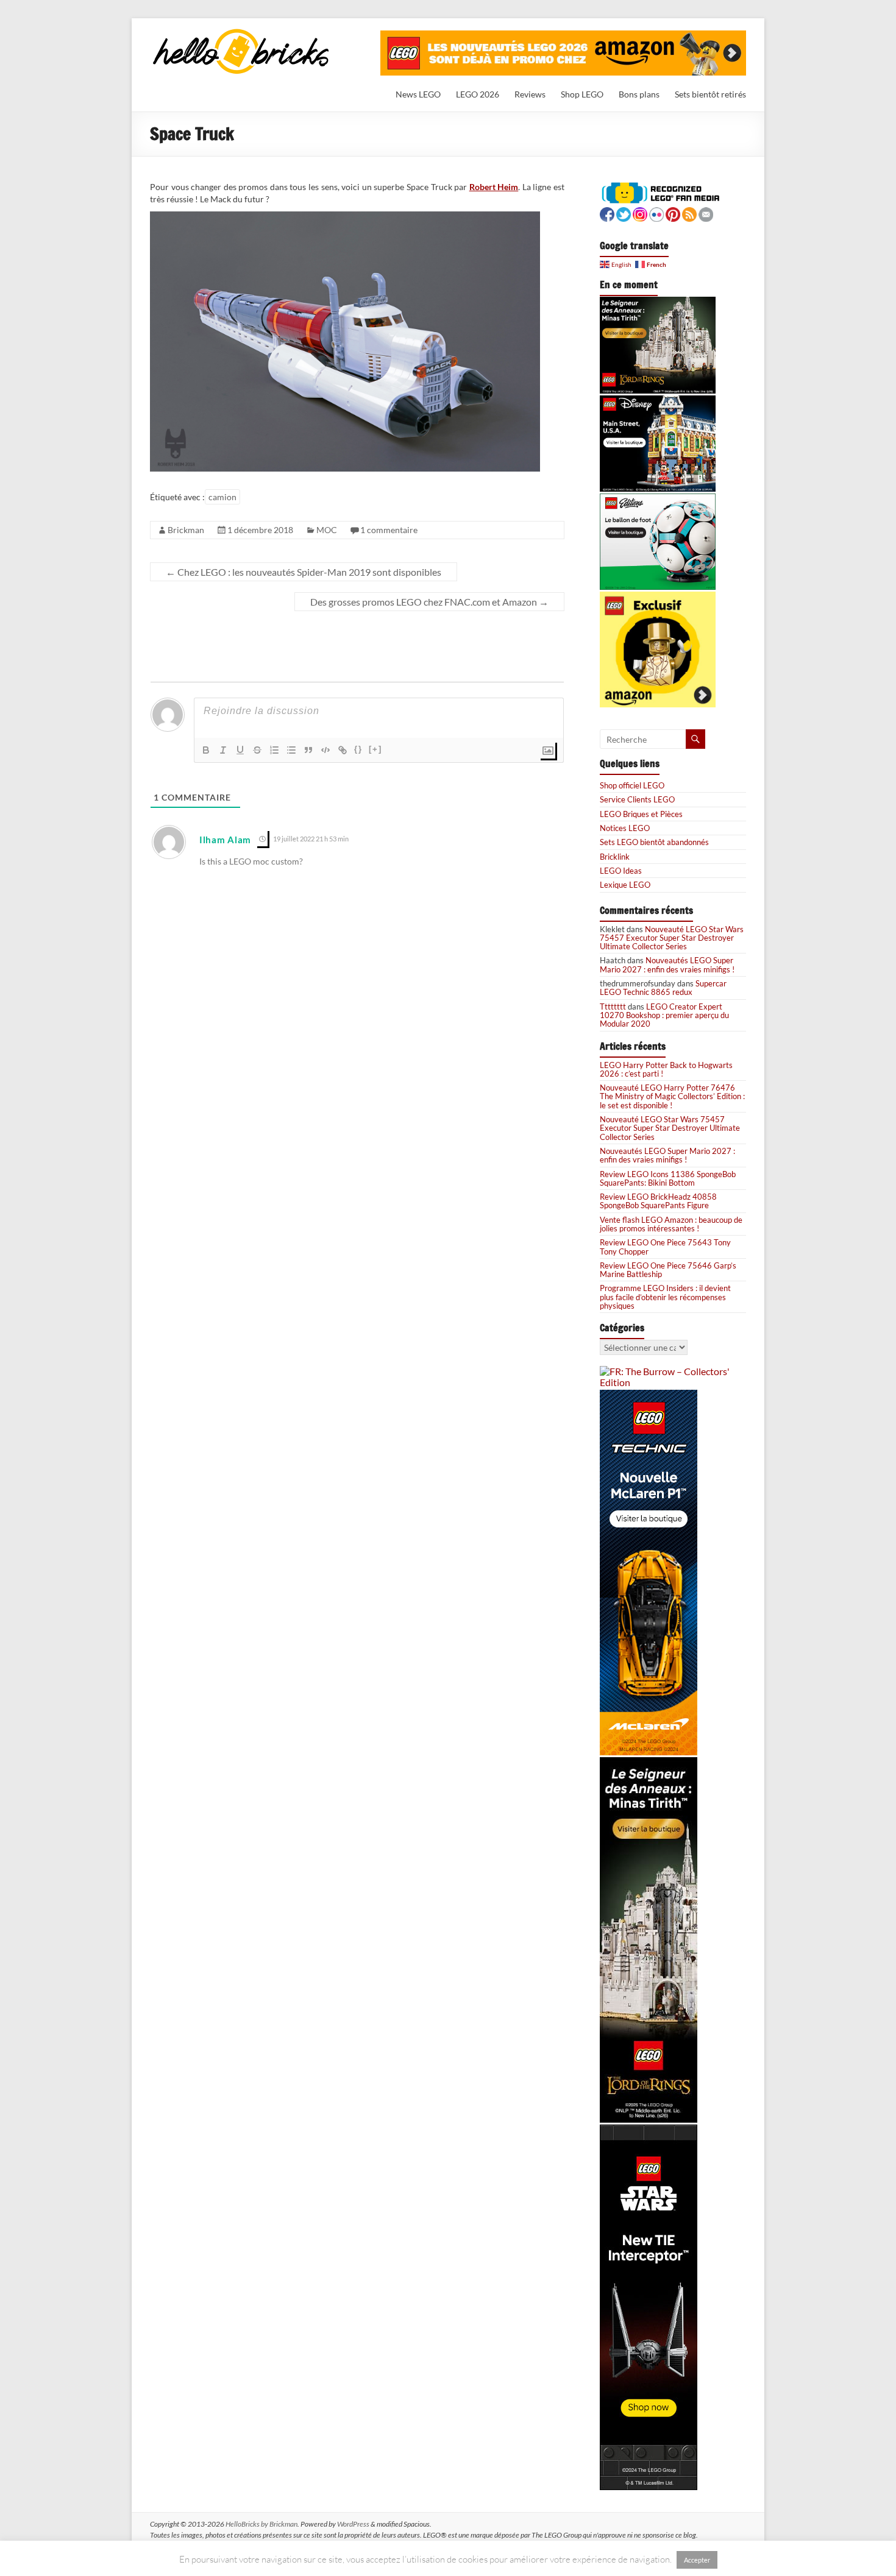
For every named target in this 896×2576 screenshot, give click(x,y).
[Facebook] (607, 213)
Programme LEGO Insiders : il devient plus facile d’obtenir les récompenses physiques (665, 1297)
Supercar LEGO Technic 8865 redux (663, 988)
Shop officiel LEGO (632, 785)
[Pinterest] (673, 213)
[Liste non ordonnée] (291, 750)
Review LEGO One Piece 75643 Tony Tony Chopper (665, 1247)
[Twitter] (624, 213)
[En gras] (206, 750)
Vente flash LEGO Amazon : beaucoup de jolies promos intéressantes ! (671, 1224)
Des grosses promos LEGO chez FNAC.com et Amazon (429, 602)
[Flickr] (656, 213)
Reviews (530, 94)
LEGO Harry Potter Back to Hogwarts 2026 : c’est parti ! (666, 1069)
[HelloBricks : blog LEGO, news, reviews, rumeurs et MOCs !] (241, 33)
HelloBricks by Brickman (261, 2524)
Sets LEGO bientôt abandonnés (654, 842)
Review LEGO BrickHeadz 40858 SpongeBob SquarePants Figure (658, 1201)
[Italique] (223, 750)
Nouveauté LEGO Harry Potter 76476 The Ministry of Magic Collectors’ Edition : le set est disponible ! (672, 1096)
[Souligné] (240, 750)
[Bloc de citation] (308, 750)
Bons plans (639, 94)
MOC (327, 530)
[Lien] (343, 750)
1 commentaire (389, 530)
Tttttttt (613, 1007)
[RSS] (689, 213)
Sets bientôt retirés (710, 94)
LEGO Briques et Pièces (641, 814)
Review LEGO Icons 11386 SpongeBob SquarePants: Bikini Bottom (668, 1178)
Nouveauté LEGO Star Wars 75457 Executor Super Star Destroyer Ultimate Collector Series (672, 938)
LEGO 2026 (478, 94)
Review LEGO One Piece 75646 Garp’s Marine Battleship (668, 1270)
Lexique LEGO (625, 885)
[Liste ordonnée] (274, 750)
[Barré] (257, 750)
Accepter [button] (697, 2560)
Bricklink (615, 857)
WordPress (353, 2524)
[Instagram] (640, 213)
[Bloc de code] (325, 750)
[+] (375, 749)
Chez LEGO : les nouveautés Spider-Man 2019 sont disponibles (304, 572)
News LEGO (418, 94)
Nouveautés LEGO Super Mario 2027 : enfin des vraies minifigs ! (667, 964)
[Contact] (706, 213)
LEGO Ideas (621, 871)
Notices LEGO (625, 828)
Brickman (186, 530)
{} (358, 749)
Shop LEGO (582, 94)
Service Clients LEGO (637, 799)
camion (222, 497)
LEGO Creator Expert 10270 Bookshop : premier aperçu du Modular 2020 (664, 1015)
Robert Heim (494, 187)
